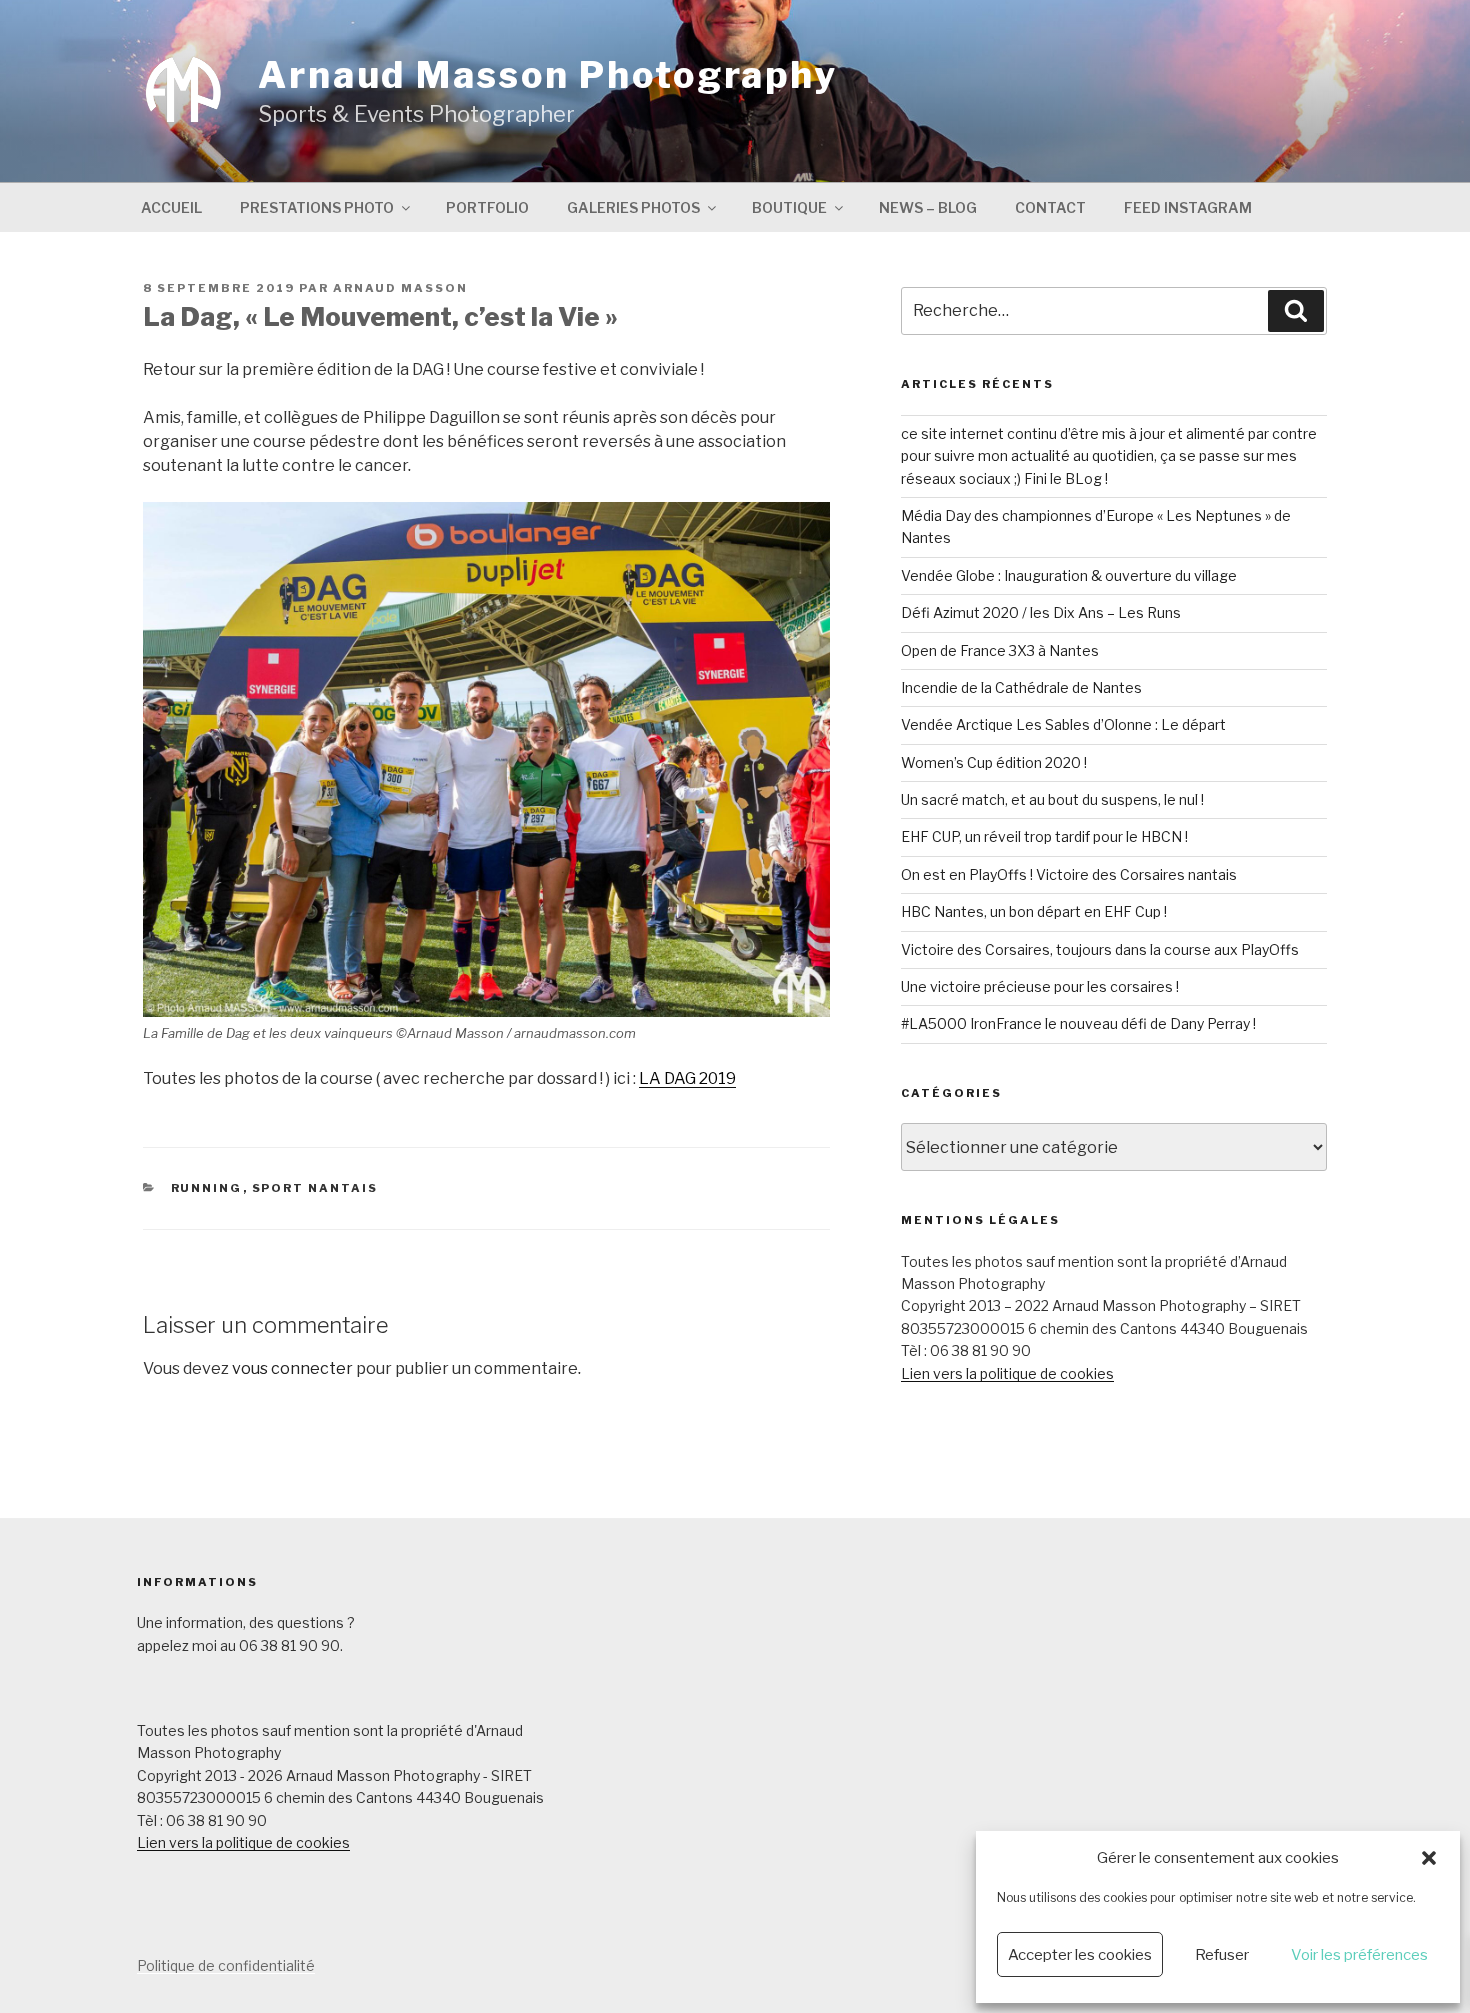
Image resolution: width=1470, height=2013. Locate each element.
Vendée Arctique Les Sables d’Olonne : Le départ (1063, 724)
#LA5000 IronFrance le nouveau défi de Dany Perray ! (1078, 1023)
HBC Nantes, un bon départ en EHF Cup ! (1034, 911)
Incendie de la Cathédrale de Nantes (1021, 687)
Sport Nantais (315, 1188)
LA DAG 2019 (687, 1078)
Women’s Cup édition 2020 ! (994, 762)
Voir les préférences (1359, 1955)
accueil (171, 207)
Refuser (1222, 1955)
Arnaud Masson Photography (548, 75)
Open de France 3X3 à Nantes (1000, 650)
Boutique (789, 207)
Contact (1050, 207)
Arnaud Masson (400, 288)
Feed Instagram (1188, 207)
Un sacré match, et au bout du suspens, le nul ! (1052, 799)
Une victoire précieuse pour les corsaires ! (1040, 986)
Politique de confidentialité (226, 1965)
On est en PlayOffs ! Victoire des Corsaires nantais (1069, 874)
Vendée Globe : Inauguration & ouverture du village (1069, 575)
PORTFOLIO (487, 207)
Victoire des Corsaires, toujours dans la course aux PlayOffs (1100, 949)
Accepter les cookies (1080, 1955)
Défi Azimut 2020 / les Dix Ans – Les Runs (1041, 612)
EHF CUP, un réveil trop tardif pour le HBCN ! (1044, 836)
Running (207, 1188)
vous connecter (292, 1368)
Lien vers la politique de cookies (1007, 1373)
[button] (1429, 1858)
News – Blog (928, 207)
